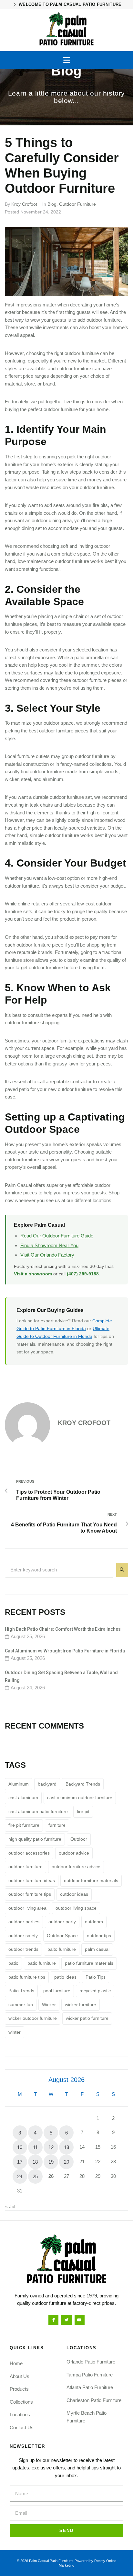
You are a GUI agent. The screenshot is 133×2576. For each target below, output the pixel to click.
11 (35, 2147)
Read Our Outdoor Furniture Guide (57, 1236)
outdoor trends (23, 1949)
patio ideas (65, 1977)
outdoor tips (99, 1936)
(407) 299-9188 (83, 1274)
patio (13, 1963)
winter (15, 2032)
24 (20, 2176)
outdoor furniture (26, 1867)
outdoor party (62, 1922)
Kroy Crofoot (24, 204)
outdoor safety (23, 1936)
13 (66, 2147)
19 (51, 2162)
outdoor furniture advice (76, 1867)
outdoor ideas (74, 1894)
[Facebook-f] (53, 2320)
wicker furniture (81, 2005)
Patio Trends (21, 1991)
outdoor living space (76, 1908)
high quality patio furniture (35, 1839)
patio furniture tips (27, 1977)
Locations (20, 2415)
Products (19, 2389)
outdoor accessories (29, 1853)
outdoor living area (27, 1908)
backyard (47, 1784)
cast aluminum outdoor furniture (80, 1798)
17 (20, 2162)
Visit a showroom (33, 1274)
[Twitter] (66, 2320)
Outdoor (79, 1839)
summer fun (21, 2005)
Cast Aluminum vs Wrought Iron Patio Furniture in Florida (65, 1651)
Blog (52, 204)
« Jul (10, 2207)
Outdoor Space (62, 1936)
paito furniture (62, 1949)
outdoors (94, 1922)
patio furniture (42, 1963)
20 (66, 2162)
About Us (20, 2376)
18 (35, 2162)
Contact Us (22, 2427)
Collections (21, 2402)
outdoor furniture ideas (32, 1880)
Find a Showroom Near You (49, 1245)
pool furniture (57, 1991)
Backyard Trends (83, 1784)
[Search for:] (59, 1570)
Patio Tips (96, 1977)
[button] (67, 60)
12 (51, 2147)
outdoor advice (74, 1853)
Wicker (49, 2005)
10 (20, 2147)
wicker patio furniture (87, 2018)
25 (35, 2176)
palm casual (97, 1949)
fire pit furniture (24, 1825)
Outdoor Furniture (77, 204)
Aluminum (19, 1784)
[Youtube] (80, 2320)
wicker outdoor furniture (33, 2018)
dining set (32, 528)
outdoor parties (24, 1922)
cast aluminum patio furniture (38, 1811)
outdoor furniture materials (91, 1880)
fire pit (99, 505)
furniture (57, 1825)
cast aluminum (23, 1798)
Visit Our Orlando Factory (47, 1255)
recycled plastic (95, 1991)
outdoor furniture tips (30, 1894)
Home (16, 2363)
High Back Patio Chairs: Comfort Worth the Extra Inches (63, 1629)
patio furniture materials (89, 1963)
